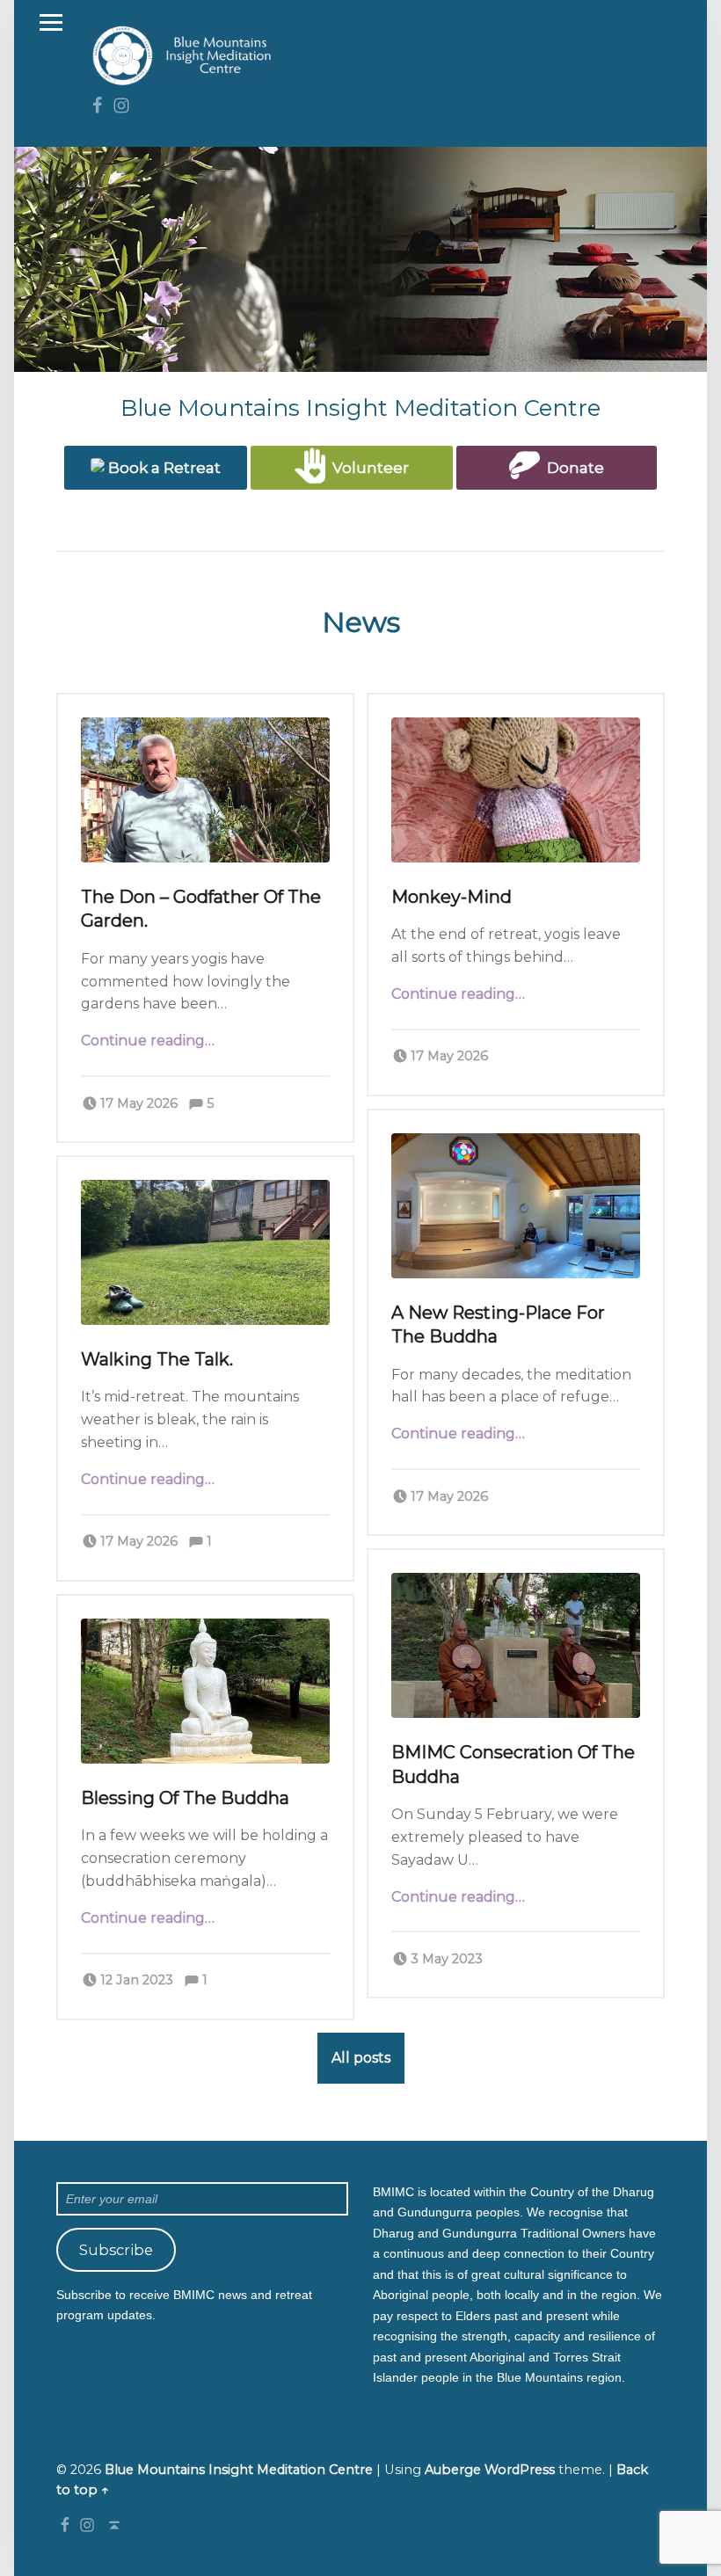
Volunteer (367, 468)
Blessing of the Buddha (185, 1798)
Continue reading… (148, 1041)
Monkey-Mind (452, 897)
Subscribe (116, 2250)
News (361, 622)
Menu (51, 23)
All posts (361, 2058)
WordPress (520, 2470)
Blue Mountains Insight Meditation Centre (239, 2470)
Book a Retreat (163, 468)
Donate (572, 468)
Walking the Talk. (157, 1359)
